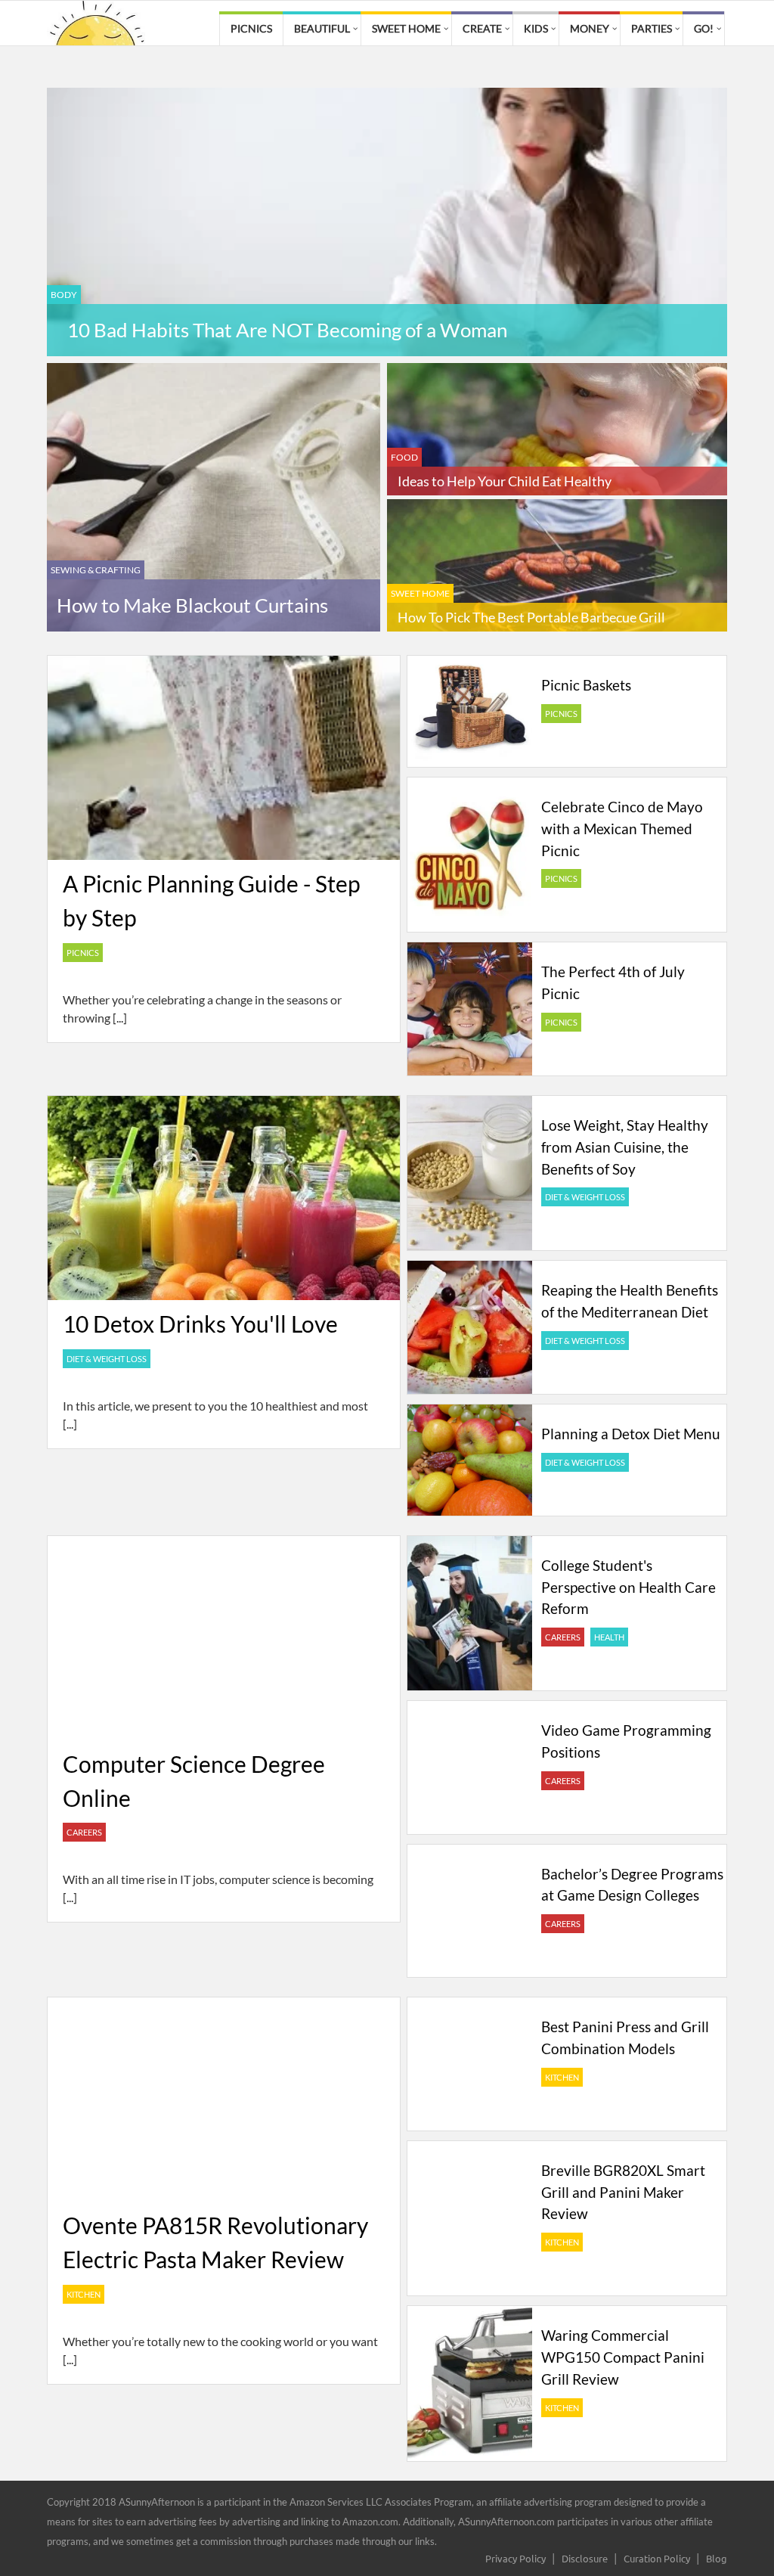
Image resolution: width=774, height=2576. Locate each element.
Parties (652, 28)
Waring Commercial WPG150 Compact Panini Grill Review (623, 2357)
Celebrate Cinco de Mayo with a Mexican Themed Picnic (622, 829)
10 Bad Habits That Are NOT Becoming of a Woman (287, 330)
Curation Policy (657, 2558)
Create (482, 28)
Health (609, 1637)
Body (64, 295)
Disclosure (585, 2558)
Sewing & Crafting (96, 570)
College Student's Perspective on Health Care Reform (628, 1587)
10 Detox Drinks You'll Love (200, 1324)
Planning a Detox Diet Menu (631, 1434)
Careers (84, 1832)
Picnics (251, 28)
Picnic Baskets (586, 685)
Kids (536, 28)
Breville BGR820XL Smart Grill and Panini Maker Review (623, 2192)
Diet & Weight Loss (107, 1359)
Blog (717, 2558)
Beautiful (322, 28)
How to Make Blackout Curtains (192, 605)
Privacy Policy (515, 2558)
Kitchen (84, 2294)
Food (404, 457)
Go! (704, 28)
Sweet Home (406, 28)
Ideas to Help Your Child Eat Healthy (505, 481)
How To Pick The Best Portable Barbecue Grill (531, 617)
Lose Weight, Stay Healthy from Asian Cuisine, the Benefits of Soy (625, 1147)
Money (590, 28)
